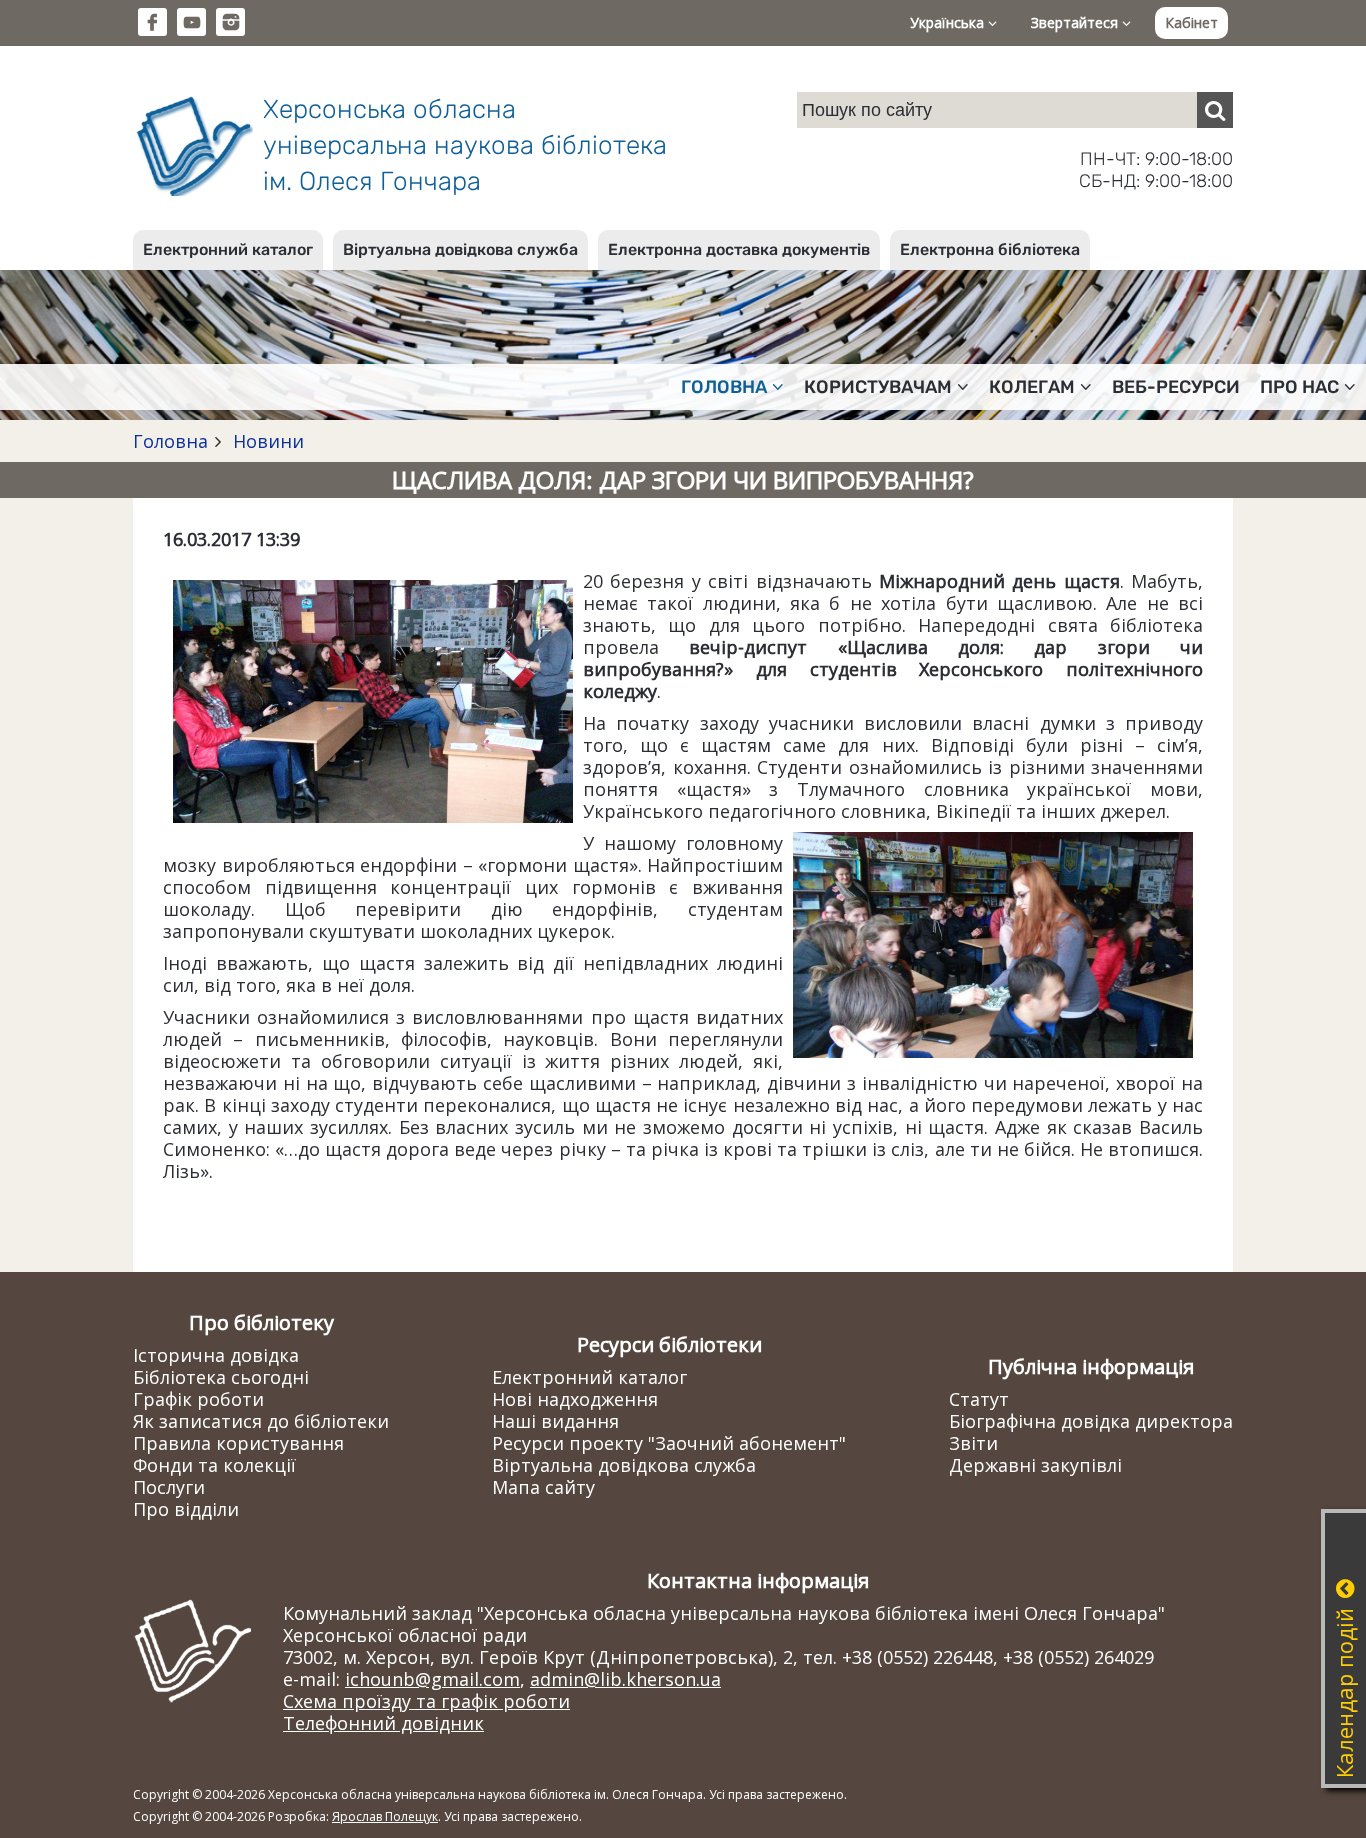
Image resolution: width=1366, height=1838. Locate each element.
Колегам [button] (1032, 387)
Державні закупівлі (1035, 1465)
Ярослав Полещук (385, 1816)
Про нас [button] (1299, 387)
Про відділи (186, 1509)
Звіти (973, 1443)
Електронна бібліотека (990, 249)
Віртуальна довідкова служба (460, 249)
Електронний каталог (228, 249)
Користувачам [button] (878, 387)
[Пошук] (1215, 110)
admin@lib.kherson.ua (625, 1679)
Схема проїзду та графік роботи (426, 1701)
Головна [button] (724, 387)
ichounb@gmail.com (432, 1679)
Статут (979, 1399)
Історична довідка (216, 1355)
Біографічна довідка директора (1091, 1421)
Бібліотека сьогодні (221, 1377)
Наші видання (555, 1421)
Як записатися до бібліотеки (261, 1421)
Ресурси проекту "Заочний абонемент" (669, 1443)
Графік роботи (198, 1399)
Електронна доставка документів (739, 249)
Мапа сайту (543, 1487)
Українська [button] (949, 22)
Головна (170, 441)
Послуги (169, 1487)
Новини (266, 441)
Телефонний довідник (383, 1723)
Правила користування (238, 1443)
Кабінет (1191, 22)
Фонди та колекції (214, 1465)
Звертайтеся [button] (1076, 22)
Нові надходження (575, 1399)
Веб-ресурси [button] (1176, 387)
